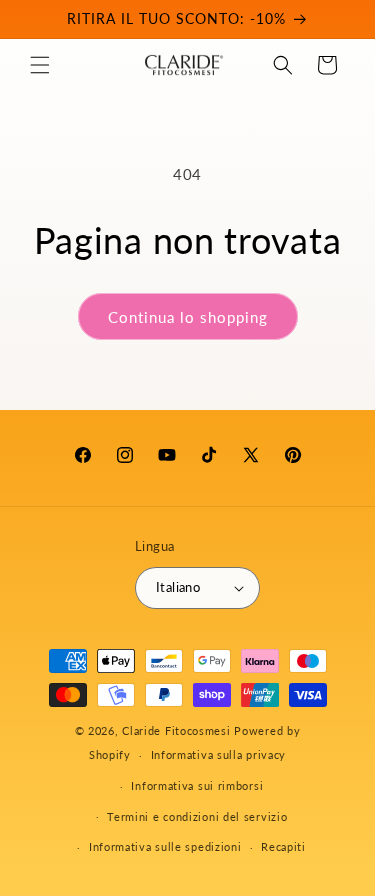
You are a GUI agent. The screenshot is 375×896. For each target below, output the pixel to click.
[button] (40, 65)
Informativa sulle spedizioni (165, 846)
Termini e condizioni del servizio (197, 816)
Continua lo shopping (188, 317)
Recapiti (283, 846)
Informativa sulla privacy (219, 754)
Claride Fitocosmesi (176, 730)
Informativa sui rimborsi (197, 785)
